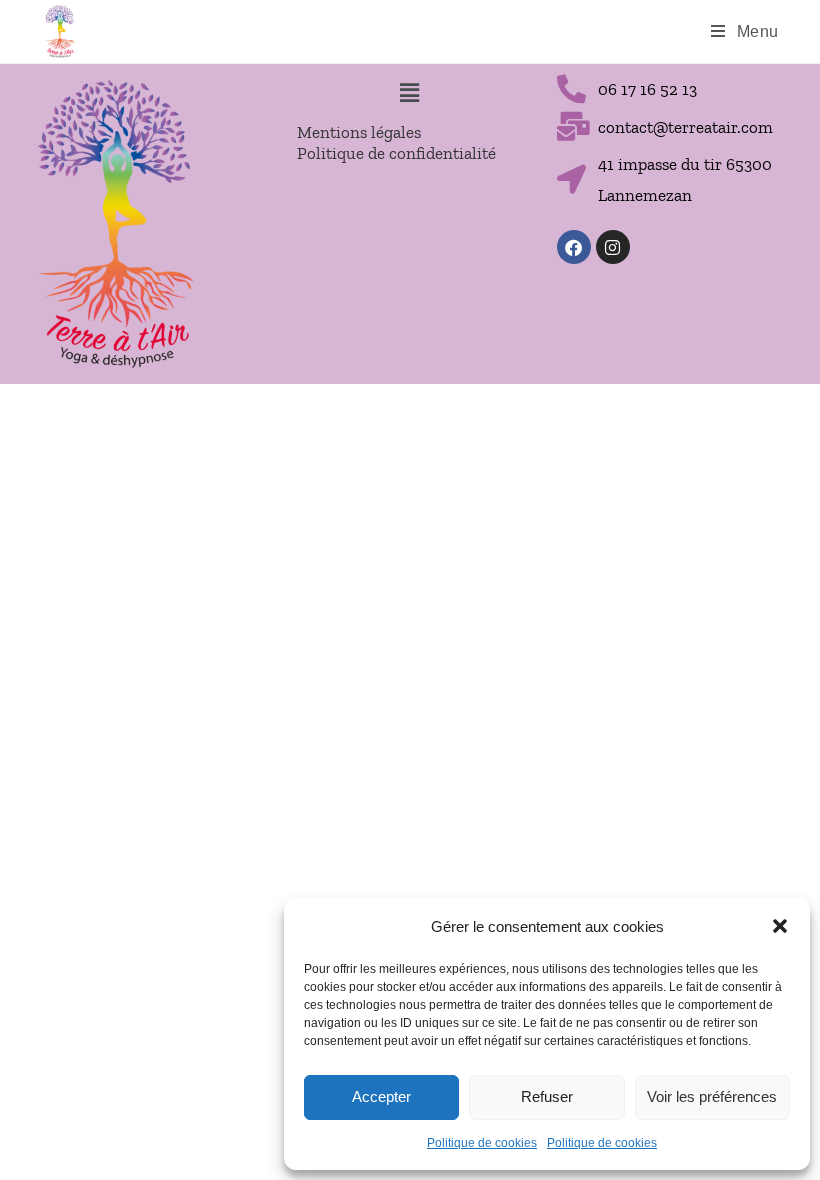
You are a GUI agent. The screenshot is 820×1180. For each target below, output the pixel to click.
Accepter (381, 1096)
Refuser (547, 1096)
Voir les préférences (712, 1096)
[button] (780, 926)
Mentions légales (359, 132)
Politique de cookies (482, 1143)
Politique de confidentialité (396, 153)
